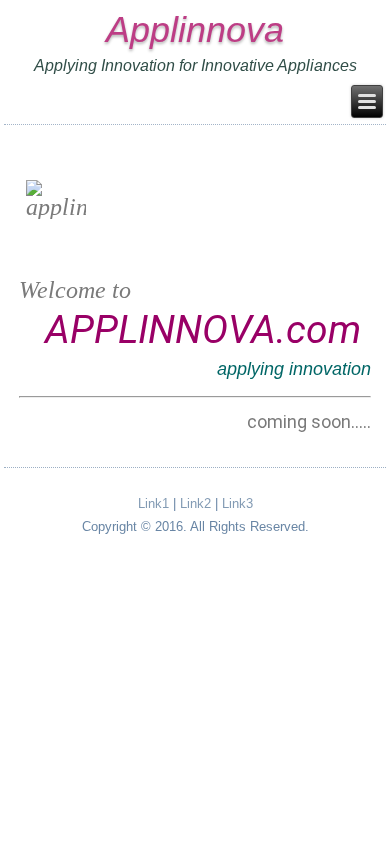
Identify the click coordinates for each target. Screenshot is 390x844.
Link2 (195, 503)
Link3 (237, 503)
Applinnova (195, 29)
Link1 (153, 503)
